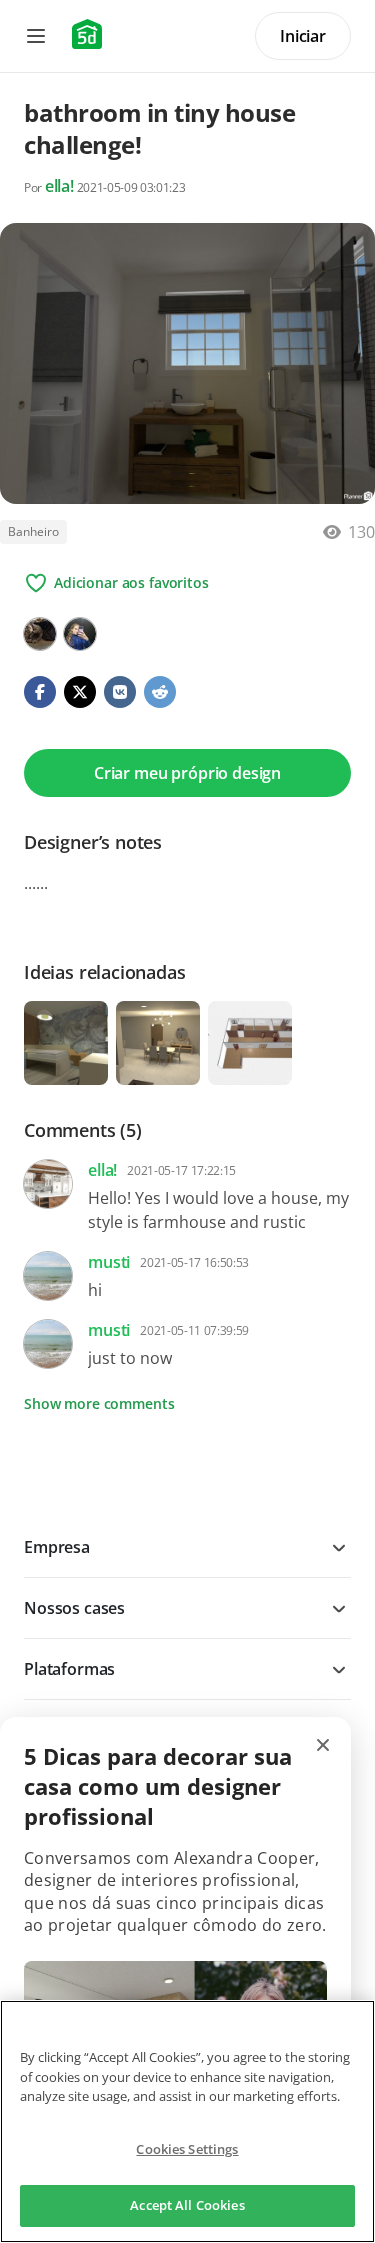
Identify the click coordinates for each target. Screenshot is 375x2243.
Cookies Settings (187, 2149)
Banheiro (33, 531)
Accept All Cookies (187, 2205)
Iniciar (303, 36)
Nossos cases (74, 1608)
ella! (59, 186)
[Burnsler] (40, 634)
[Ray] (80, 634)
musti (109, 1262)
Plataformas (69, 1669)
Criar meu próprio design (187, 773)
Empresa (57, 1547)
